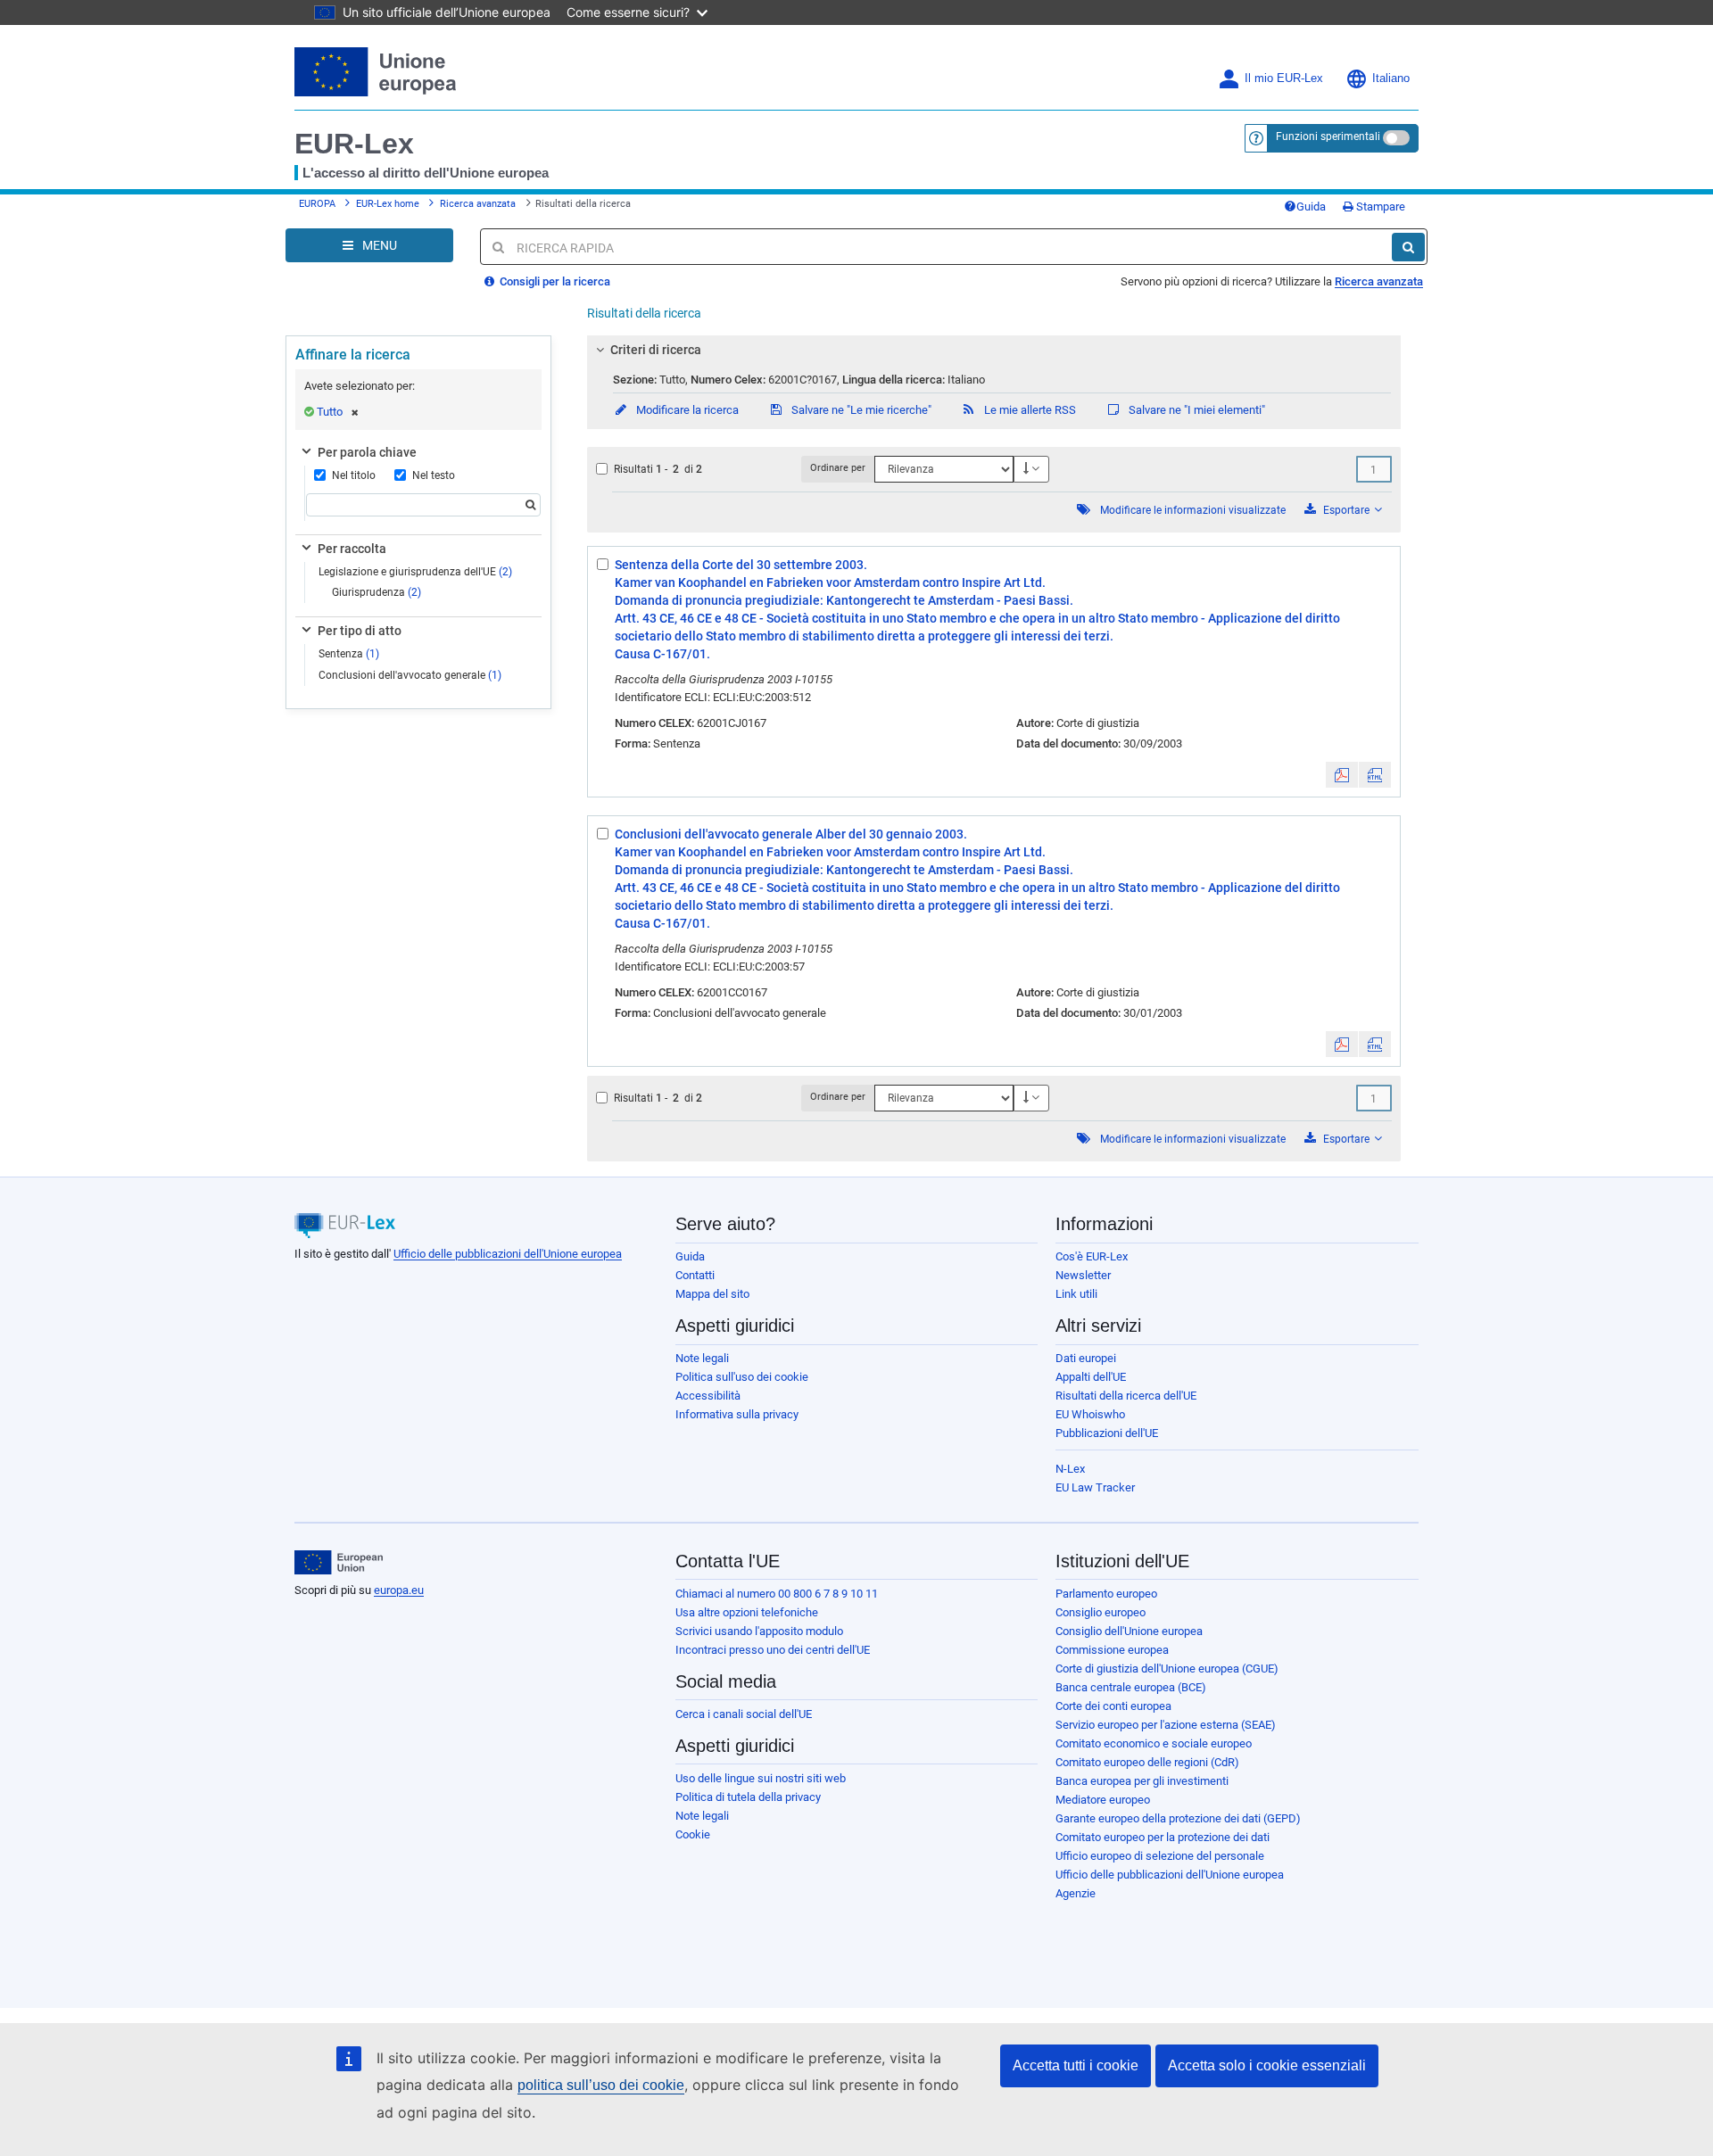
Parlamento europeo (1106, 1594)
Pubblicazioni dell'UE (1107, 1433)
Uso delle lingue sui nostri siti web (761, 1778)
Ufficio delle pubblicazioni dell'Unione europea (508, 1254)
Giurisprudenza (377, 592)
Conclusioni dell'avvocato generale (410, 675)
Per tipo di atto (360, 631)
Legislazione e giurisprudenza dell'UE (415, 572)
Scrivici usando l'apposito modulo (759, 1631)
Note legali (702, 1358)
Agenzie (1076, 1893)
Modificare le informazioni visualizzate (1193, 510)
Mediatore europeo (1103, 1800)
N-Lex (1070, 1469)
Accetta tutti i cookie (1076, 2065)
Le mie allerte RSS (1029, 410)
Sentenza (349, 654)
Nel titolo (354, 475)
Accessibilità (708, 1396)
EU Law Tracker (1095, 1487)
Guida (1311, 207)
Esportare (1346, 510)
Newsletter (1083, 1275)
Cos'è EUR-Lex (1092, 1256)
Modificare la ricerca (686, 410)
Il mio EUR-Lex (1284, 78)
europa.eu (399, 1590)
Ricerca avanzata (478, 204)
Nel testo (434, 475)
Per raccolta (352, 549)
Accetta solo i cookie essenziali (1267, 2065)
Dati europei (1086, 1358)
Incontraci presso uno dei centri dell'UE (773, 1650)
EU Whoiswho (1090, 1414)
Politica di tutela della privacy (748, 1797)
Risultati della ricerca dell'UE (1126, 1396)
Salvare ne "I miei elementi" (1196, 410)
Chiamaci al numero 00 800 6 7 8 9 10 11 (777, 1594)
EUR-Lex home (388, 204)
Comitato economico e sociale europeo (1154, 1743)
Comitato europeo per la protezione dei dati (1163, 1837)
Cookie (693, 1834)
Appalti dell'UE (1091, 1377)
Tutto (330, 412)
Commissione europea (1112, 1650)
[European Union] (339, 1563)
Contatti (695, 1275)
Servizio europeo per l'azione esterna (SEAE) (1166, 1725)
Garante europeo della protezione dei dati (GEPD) (1178, 1818)
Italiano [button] (1391, 78)
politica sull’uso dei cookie (601, 2085)
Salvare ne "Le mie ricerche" (860, 410)
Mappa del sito (712, 1294)
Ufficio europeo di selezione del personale (1160, 1856)
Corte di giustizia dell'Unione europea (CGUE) (1167, 1669)
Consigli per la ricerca (554, 281)
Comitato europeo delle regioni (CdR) (1147, 1762)
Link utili (1076, 1294)
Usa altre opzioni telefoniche (747, 1612)
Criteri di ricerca (656, 350)
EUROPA (317, 204)
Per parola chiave (367, 452)
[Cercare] (1408, 247)
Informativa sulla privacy (737, 1414)
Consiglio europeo (1101, 1612)
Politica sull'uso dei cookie (742, 1377)
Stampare (1379, 207)
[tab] (994, 350)
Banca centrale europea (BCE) (1131, 1687)
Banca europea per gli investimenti (1142, 1781)
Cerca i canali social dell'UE (744, 1714)
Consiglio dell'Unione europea (1129, 1631)
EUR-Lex (354, 144)
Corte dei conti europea (1113, 1706)
